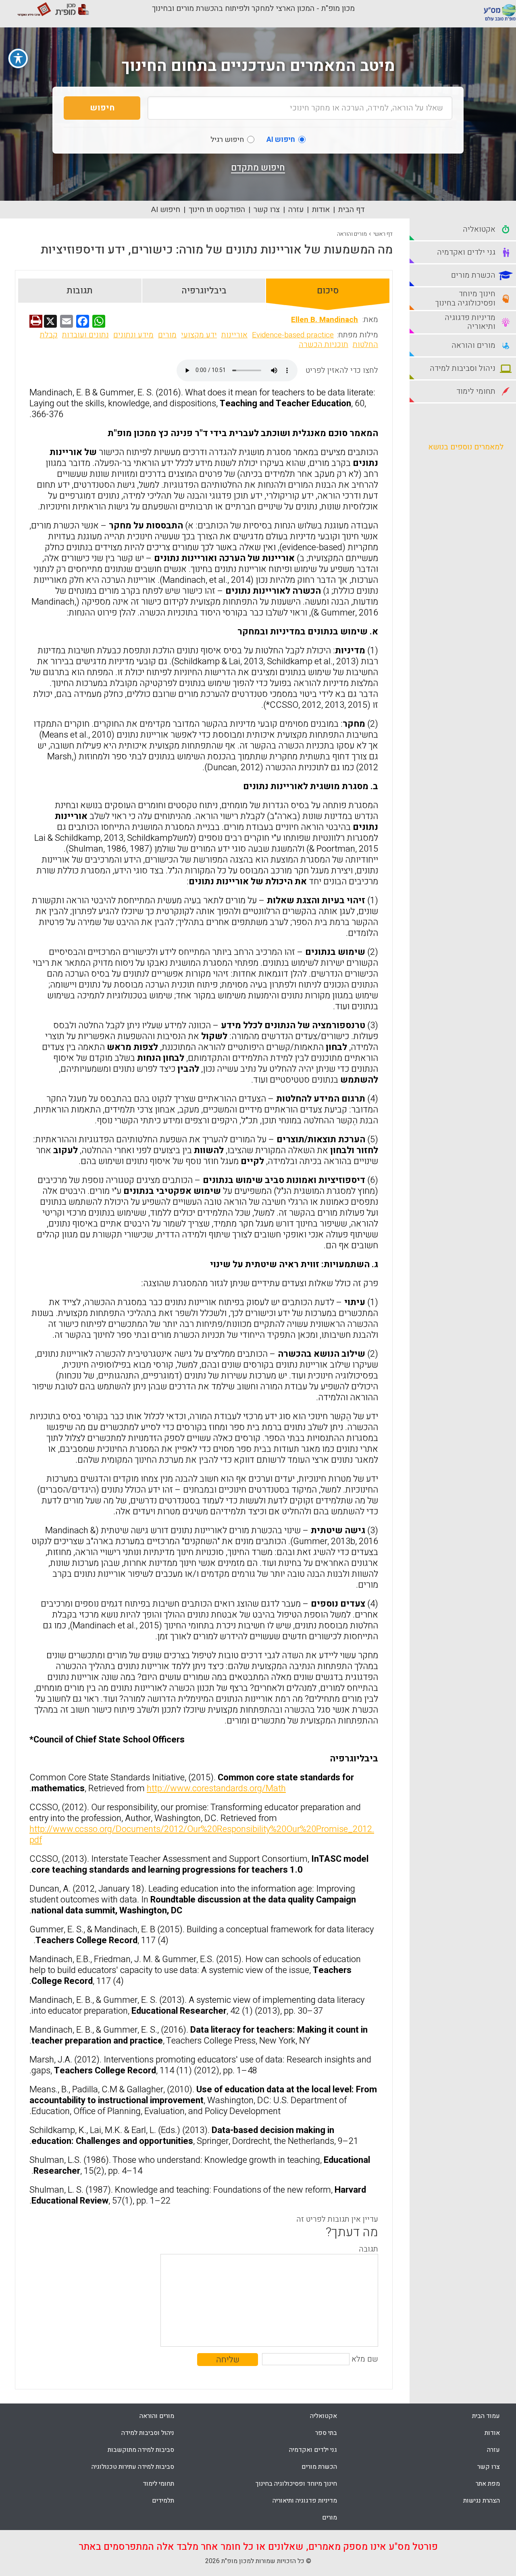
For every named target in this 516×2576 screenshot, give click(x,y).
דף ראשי (383, 234)
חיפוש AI (166, 210)
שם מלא (365, 2359)
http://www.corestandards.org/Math (216, 1788)
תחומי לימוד (158, 2484)
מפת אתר (488, 2484)
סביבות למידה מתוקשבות (141, 2450)
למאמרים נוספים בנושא (466, 447)
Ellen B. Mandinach (325, 320)
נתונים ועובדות (85, 335)
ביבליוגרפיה (204, 291)
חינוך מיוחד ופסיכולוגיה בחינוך (296, 2484)
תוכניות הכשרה (324, 345)
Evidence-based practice (293, 335)
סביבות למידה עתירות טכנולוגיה (133, 2467)
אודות (321, 210)
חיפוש (102, 108)
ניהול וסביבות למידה (148, 2433)
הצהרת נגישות (482, 2501)
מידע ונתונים (133, 335)
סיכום (328, 291)
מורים (167, 335)
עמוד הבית (486, 2416)
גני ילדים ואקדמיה (313, 2450)
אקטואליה (324, 2416)
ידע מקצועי (199, 335)
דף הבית (352, 210)
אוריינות (234, 335)
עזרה (296, 210)
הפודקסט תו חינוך (217, 210)
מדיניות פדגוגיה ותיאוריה (305, 2501)
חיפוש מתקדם (258, 168)
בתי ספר (326, 2433)
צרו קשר (267, 210)
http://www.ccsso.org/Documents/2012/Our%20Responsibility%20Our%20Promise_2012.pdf (202, 1835)
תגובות (80, 291)
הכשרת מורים (319, 2467)
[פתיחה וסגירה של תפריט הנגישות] (18, 58)
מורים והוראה (352, 234)
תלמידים (163, 2501)
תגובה (368, 2249)
